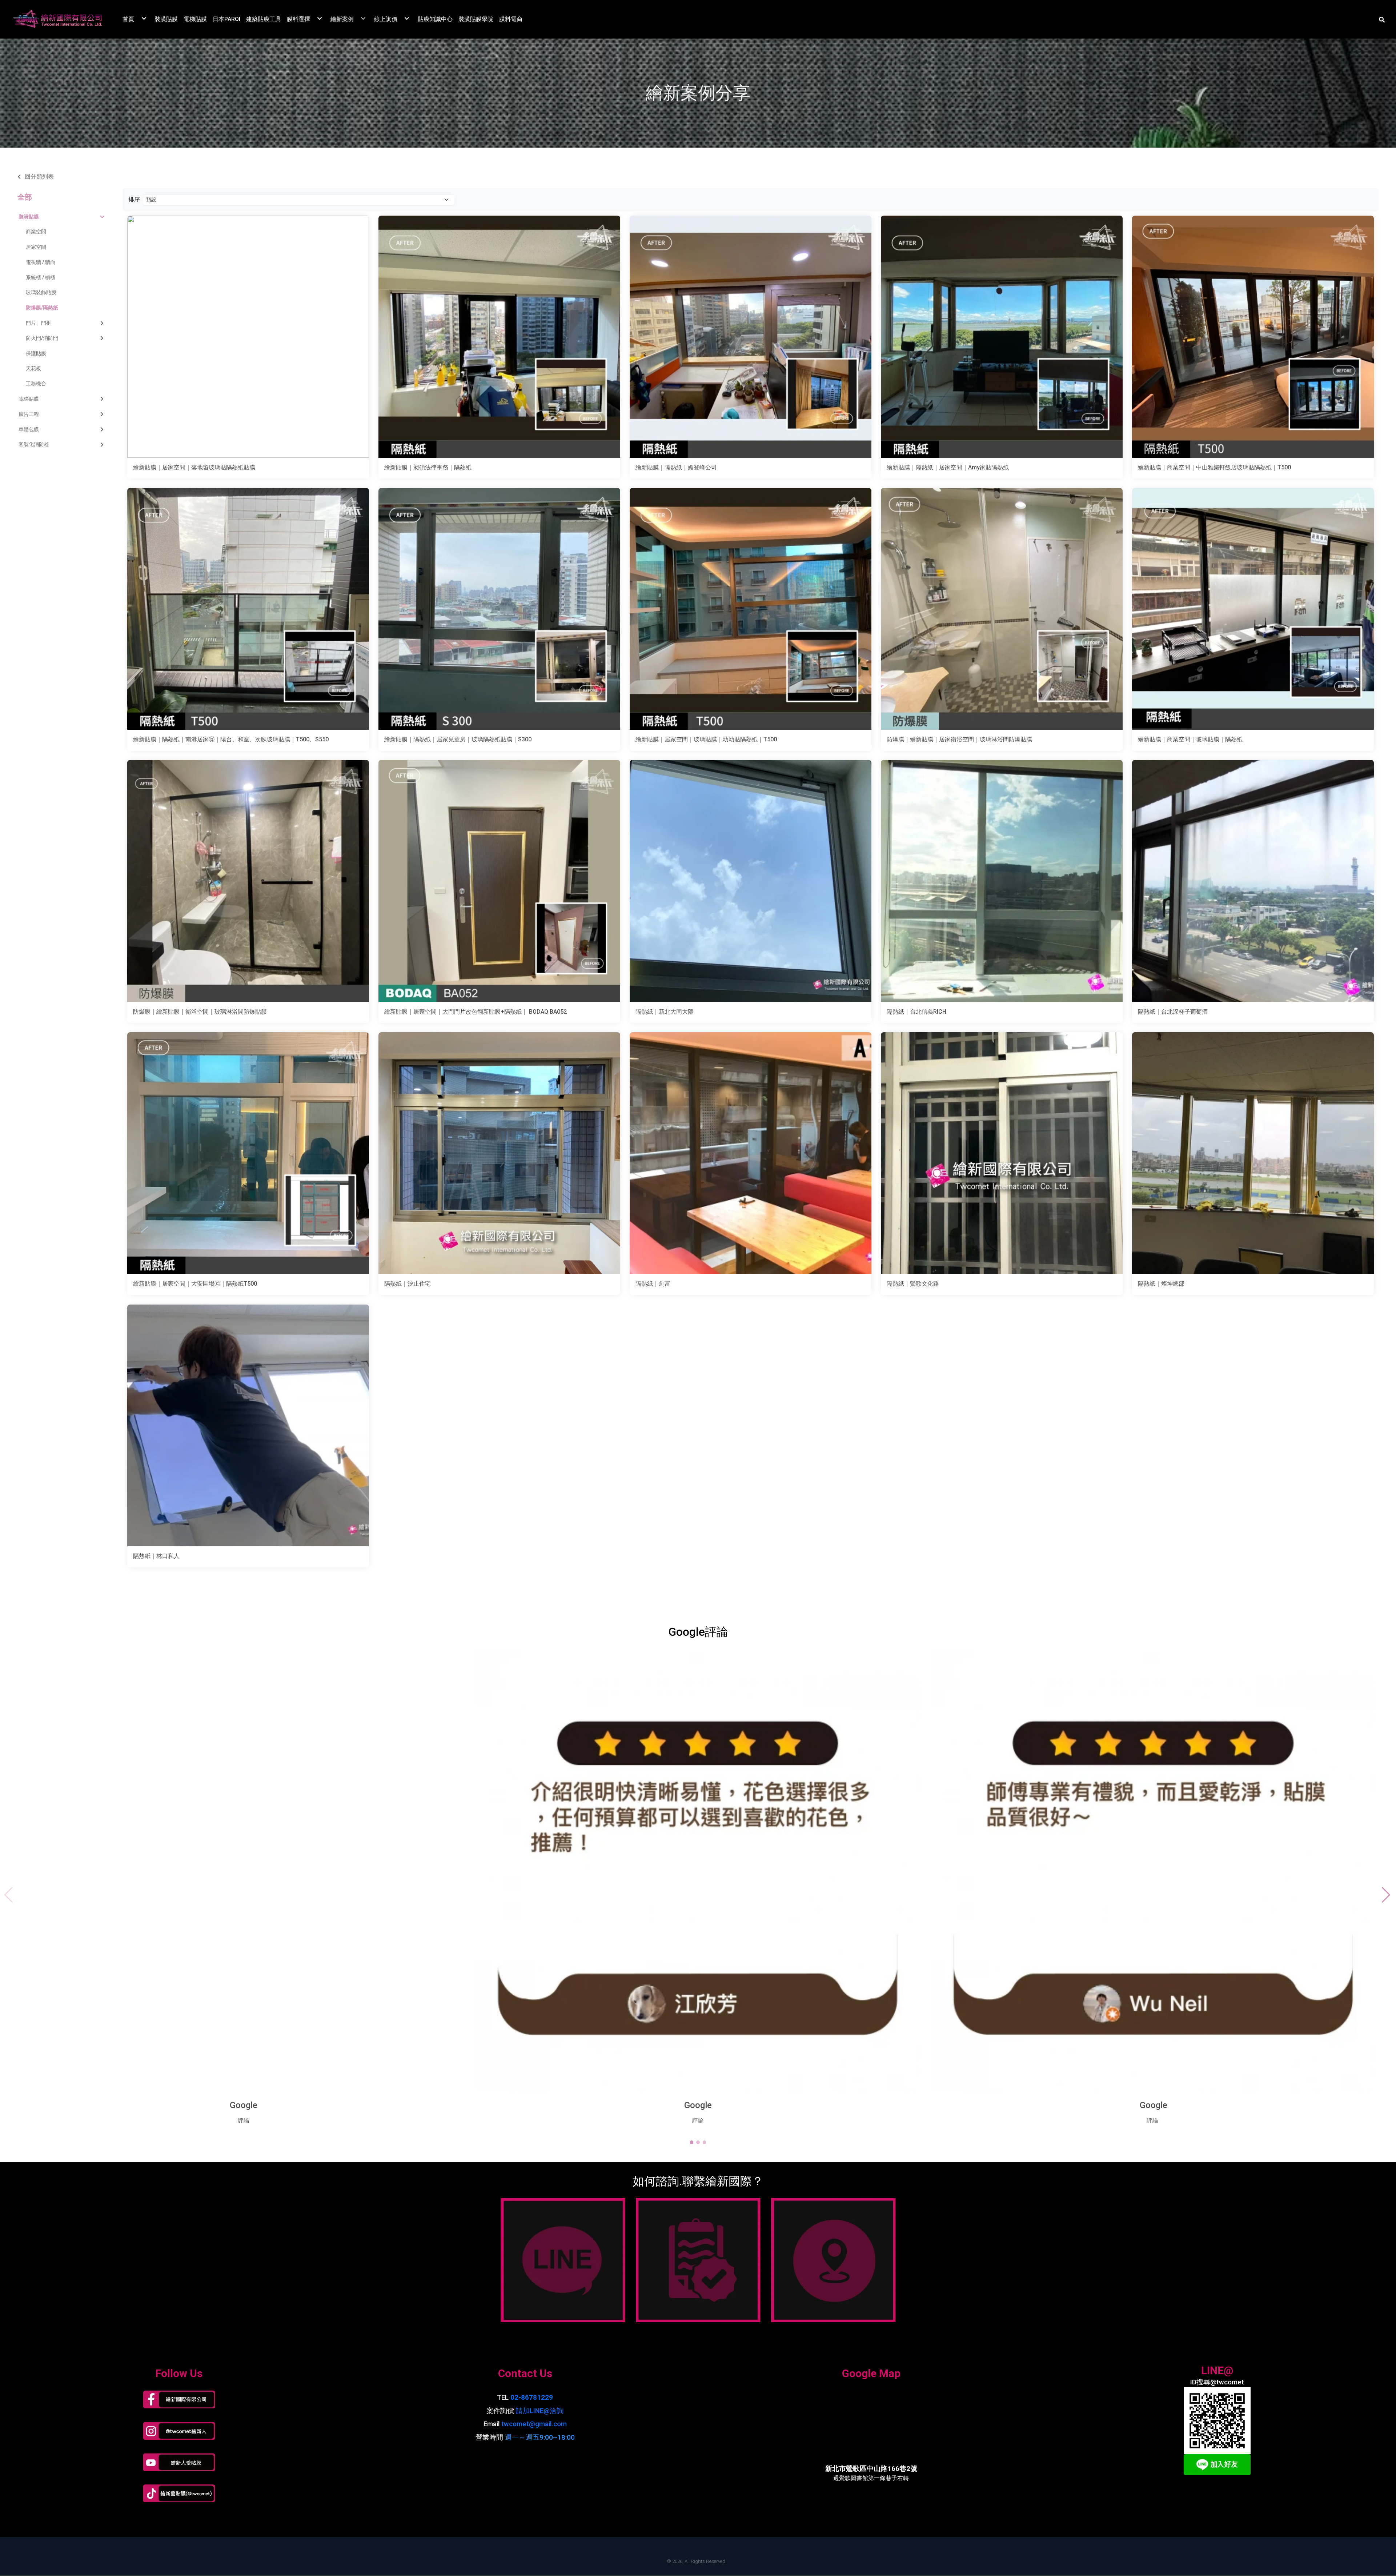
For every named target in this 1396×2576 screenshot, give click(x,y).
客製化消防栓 (34, 444)
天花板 (33, 368)
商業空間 (36, 232)
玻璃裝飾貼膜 (41, 292)
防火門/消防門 (42, 338)
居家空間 (36, 247)
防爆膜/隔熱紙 (42, 308)
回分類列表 (39, 177)
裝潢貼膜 (29, 217)
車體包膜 (29, 429)
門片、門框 (39, 323)
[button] (1382, 19)
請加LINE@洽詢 (540, 2411)
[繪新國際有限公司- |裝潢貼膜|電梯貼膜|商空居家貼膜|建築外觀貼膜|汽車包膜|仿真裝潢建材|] (58, 19)
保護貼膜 (36, 353)
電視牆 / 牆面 (41, 262)
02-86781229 (532, 2397)
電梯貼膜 (29, 399)
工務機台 (36, 384)
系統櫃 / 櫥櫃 (41, 277)
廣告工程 (29, 414)
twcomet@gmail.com (534, 2424)
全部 (25, 197)
